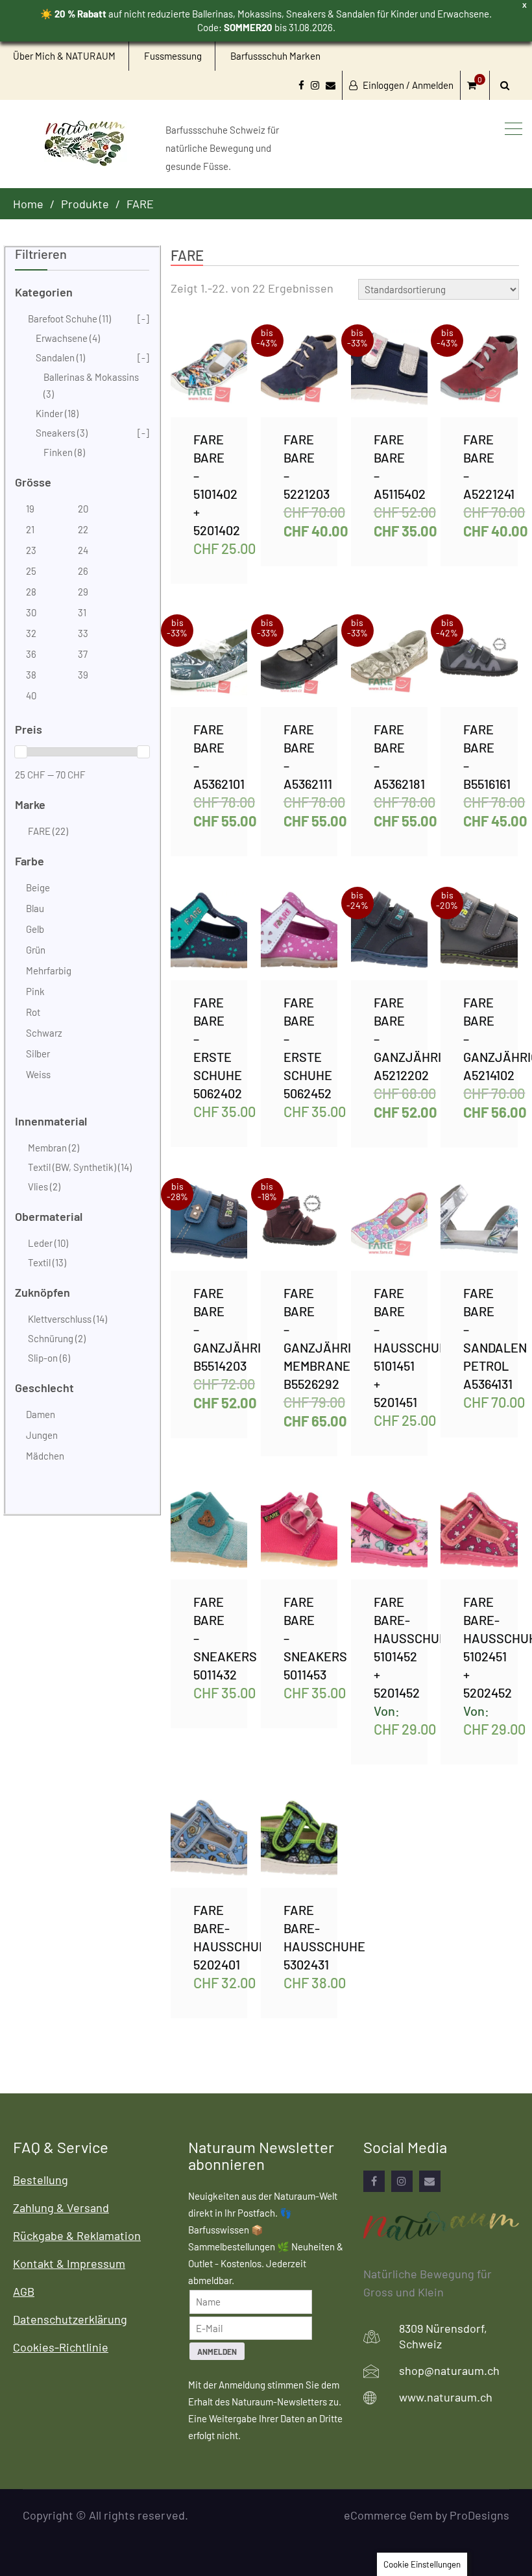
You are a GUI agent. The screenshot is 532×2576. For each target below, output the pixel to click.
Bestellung (41, 2180)
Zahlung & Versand (61, 2208)
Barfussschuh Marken (275, 56)
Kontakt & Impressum (69, 2263)
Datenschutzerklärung (70, 2319)
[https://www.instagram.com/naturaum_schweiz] (402, 2181)
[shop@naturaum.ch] (430, 2181)
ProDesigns (479, 2515)
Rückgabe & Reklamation (77, 2235)
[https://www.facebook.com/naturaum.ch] (374, 2181)
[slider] (21, 752)
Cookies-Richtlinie (61, 2347)
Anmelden (217, 2352)
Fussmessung (173, 56)
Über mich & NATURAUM (64, 56)
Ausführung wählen (222, 373)
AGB (24, 2291)
